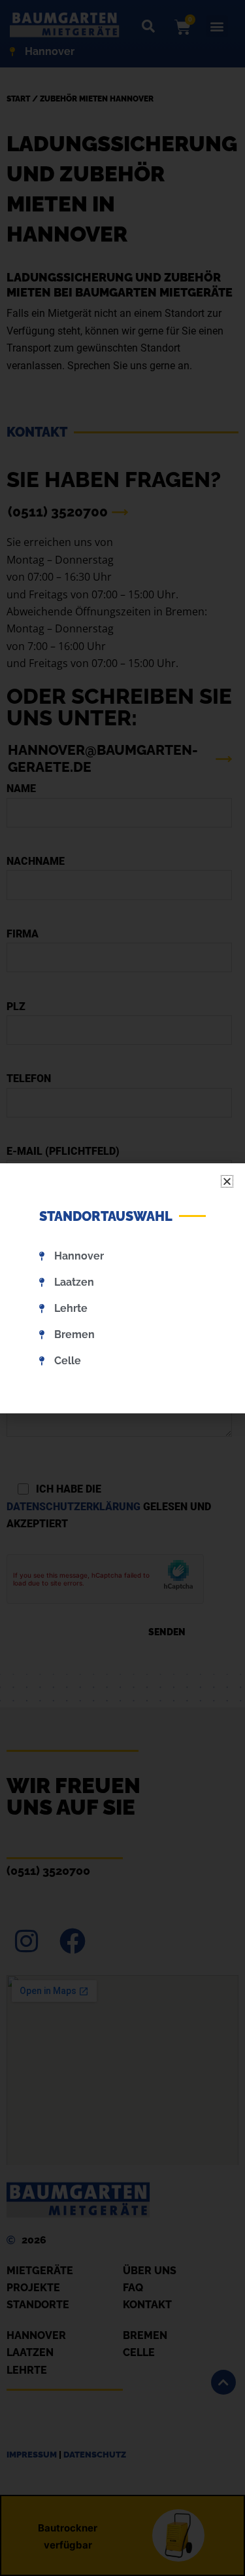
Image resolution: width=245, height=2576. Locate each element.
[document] (122, 1288)
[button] (227, 1181)
